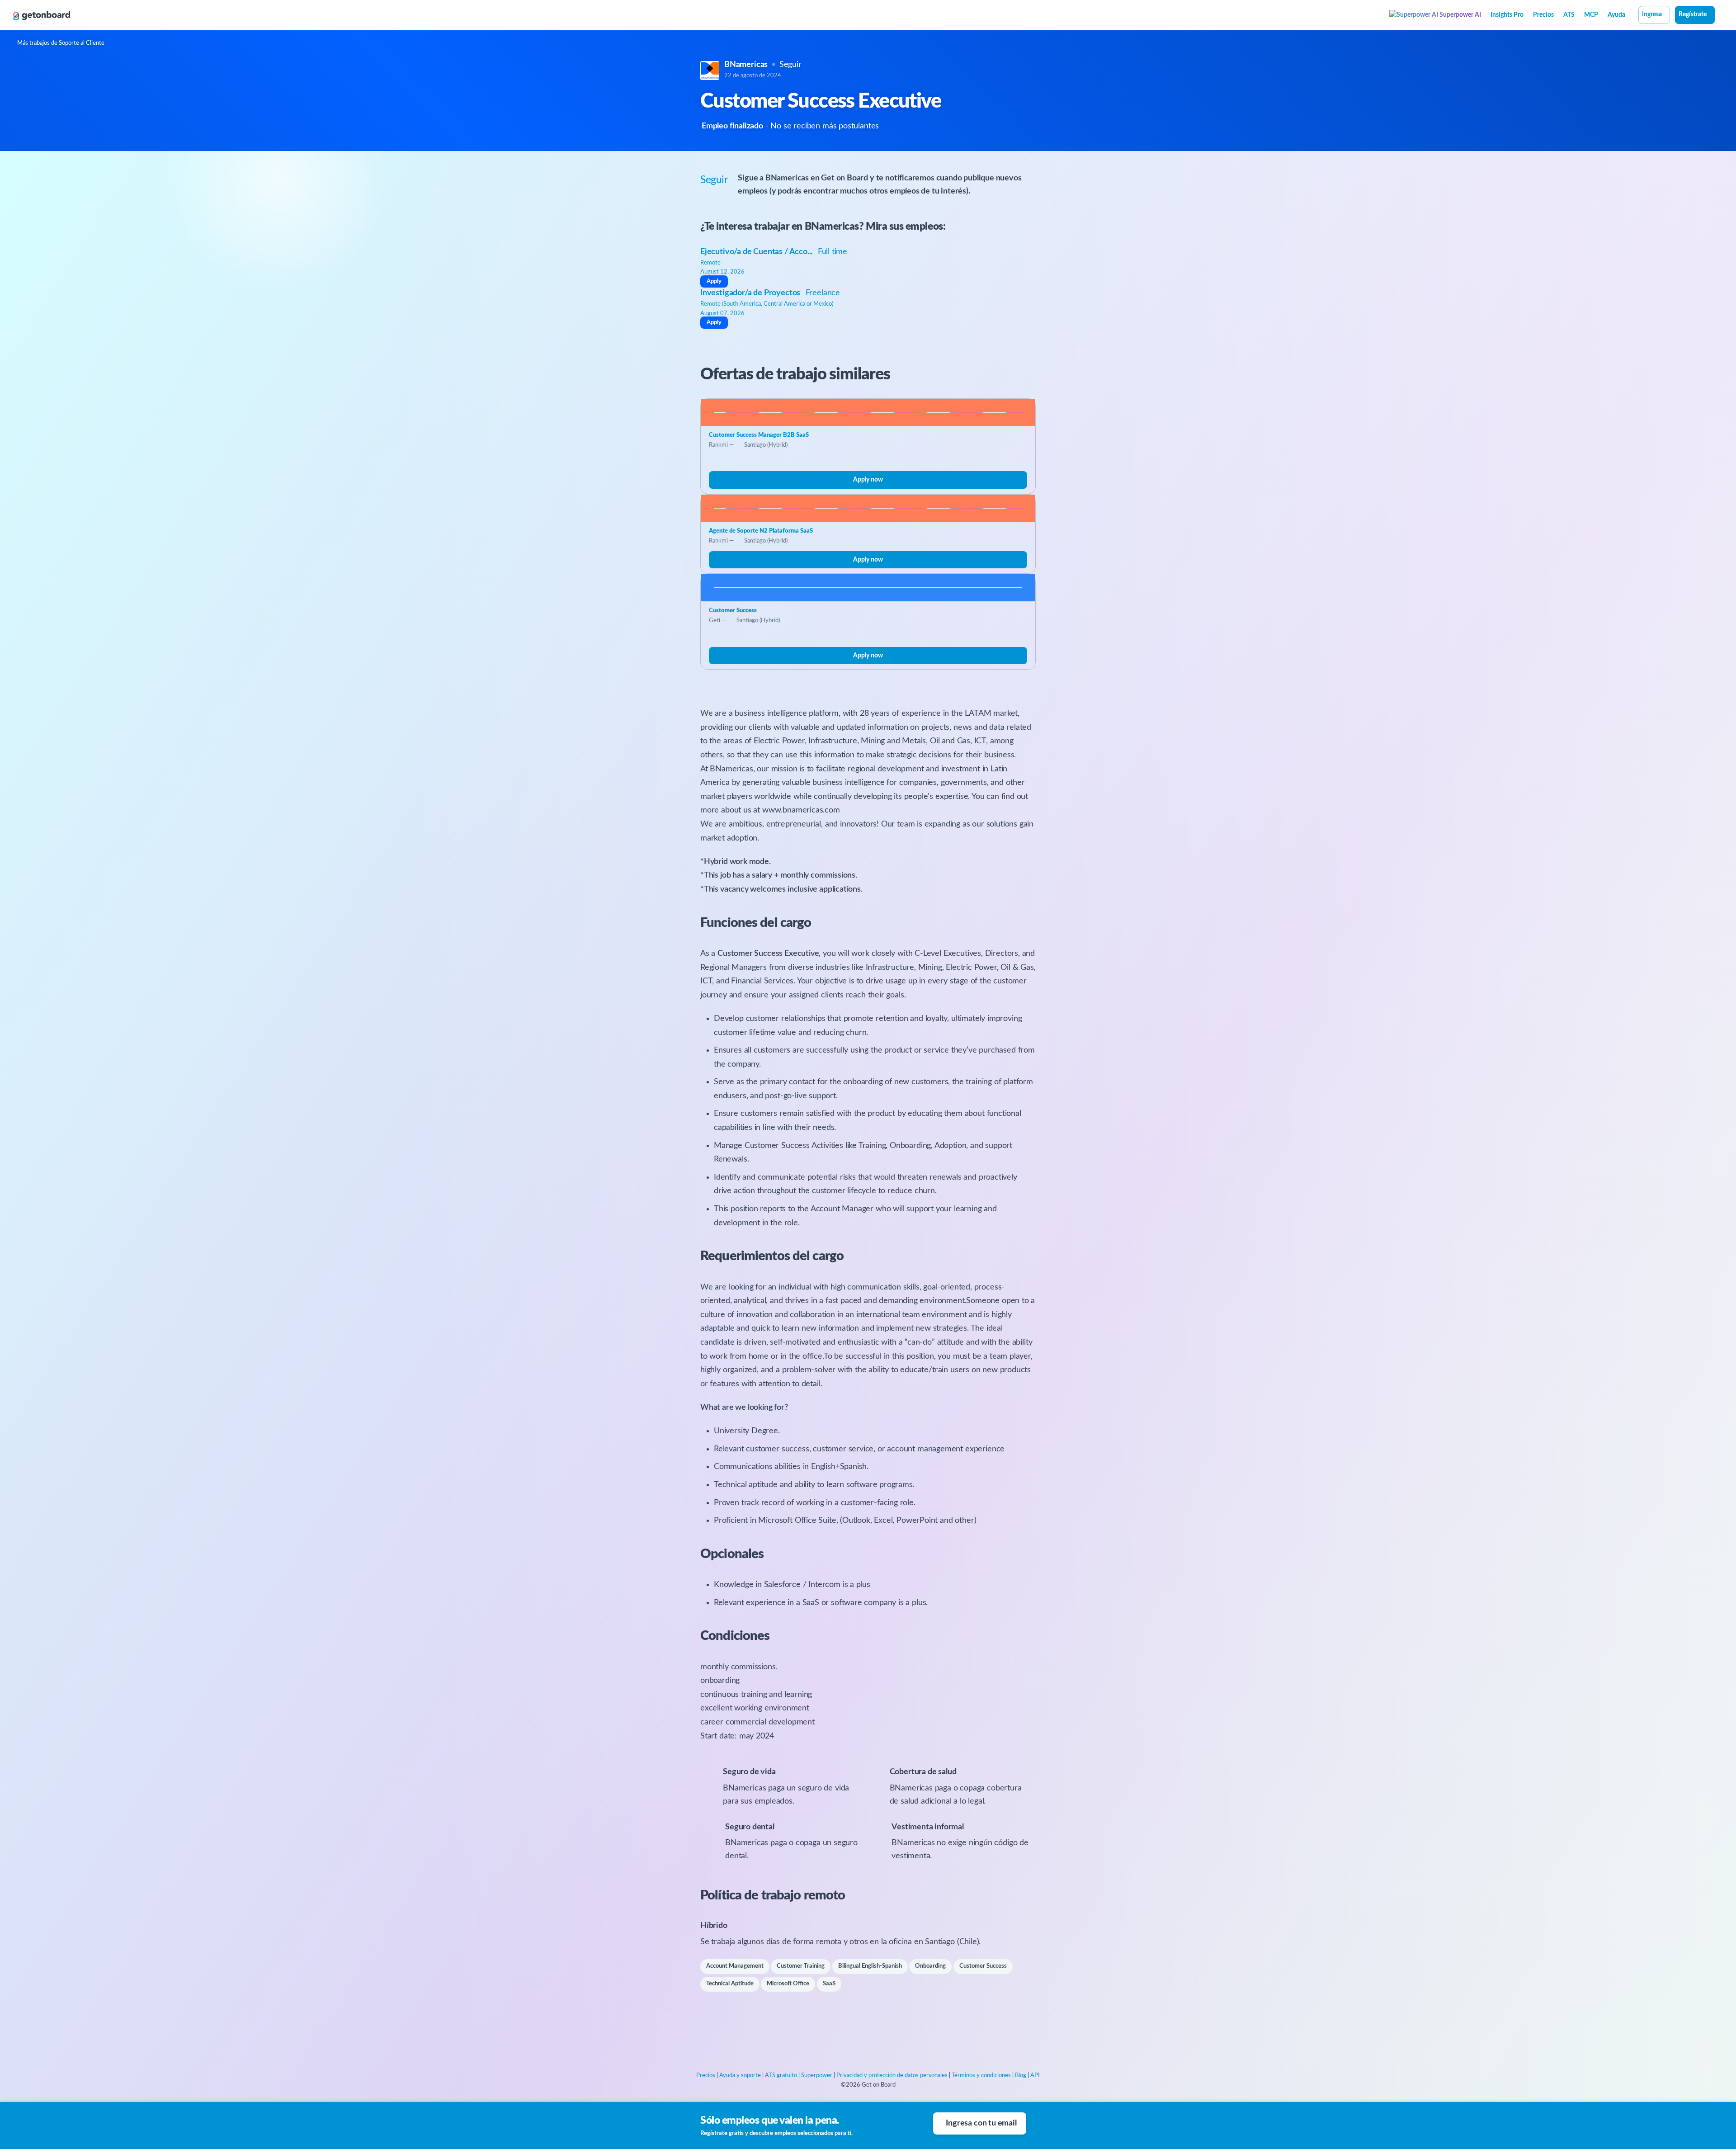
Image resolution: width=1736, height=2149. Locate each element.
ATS (1569, 15)
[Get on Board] (42, 15)
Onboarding (930, 1966)
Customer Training (801, 1966)
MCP (1591, 15)
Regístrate (1693, 14)
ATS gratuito (781, 2076)
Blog (1021, 2076)
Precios (1543, 15)
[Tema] (1720, 16)
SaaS (829, 1984)
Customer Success (983, 1966)
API (1035, 2076)
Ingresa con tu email (981, 2123)
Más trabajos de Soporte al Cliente (61, 43)
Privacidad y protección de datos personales (892, 2076)
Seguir (790, 65)
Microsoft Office (788, 1984)
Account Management (735, 1966)
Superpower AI (1460, 15)
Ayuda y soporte (740, 2076)
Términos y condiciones (981, 2076)
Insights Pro (1507, 15)
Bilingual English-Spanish (870, 1966)
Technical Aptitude (730, 1984)
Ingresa (1652, 14)
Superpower (817, 2076)
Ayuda (1616, 15)
